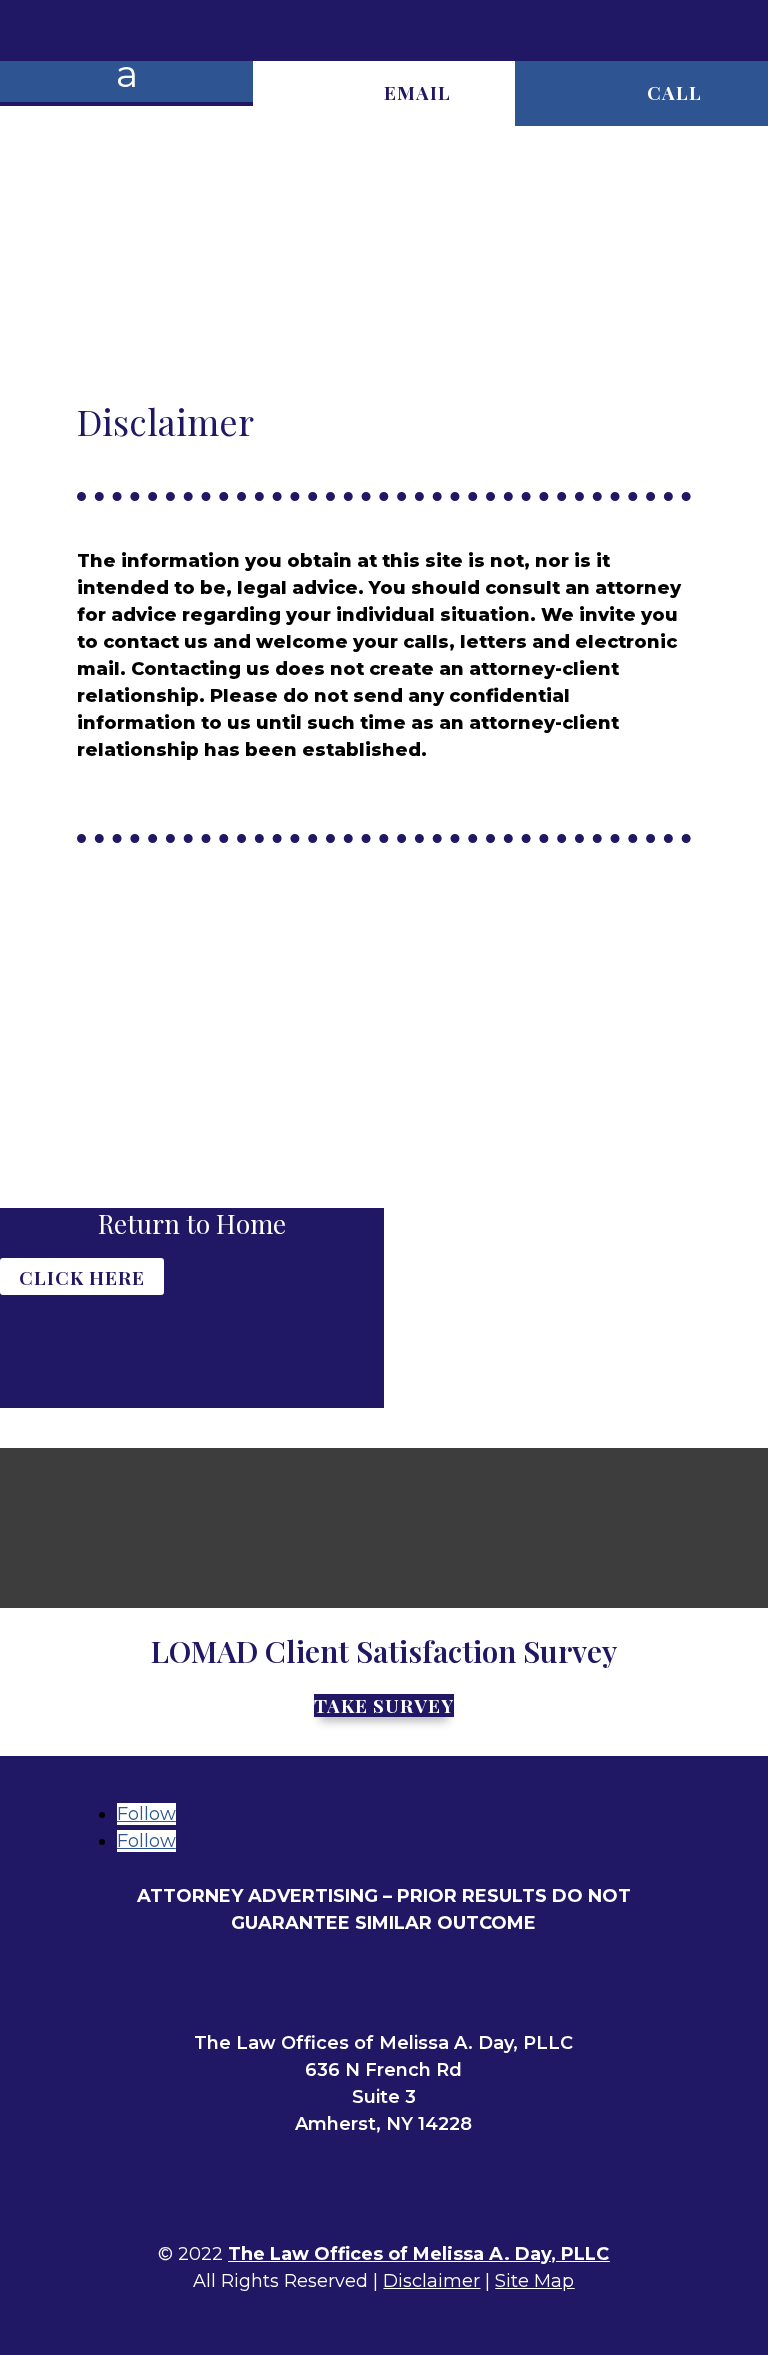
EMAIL (417, 92)
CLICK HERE (82, 1276)
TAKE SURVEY (384, 1705)
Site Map (534, 2281)
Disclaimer (431, 2281)
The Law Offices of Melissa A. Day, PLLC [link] (418, 2254)
